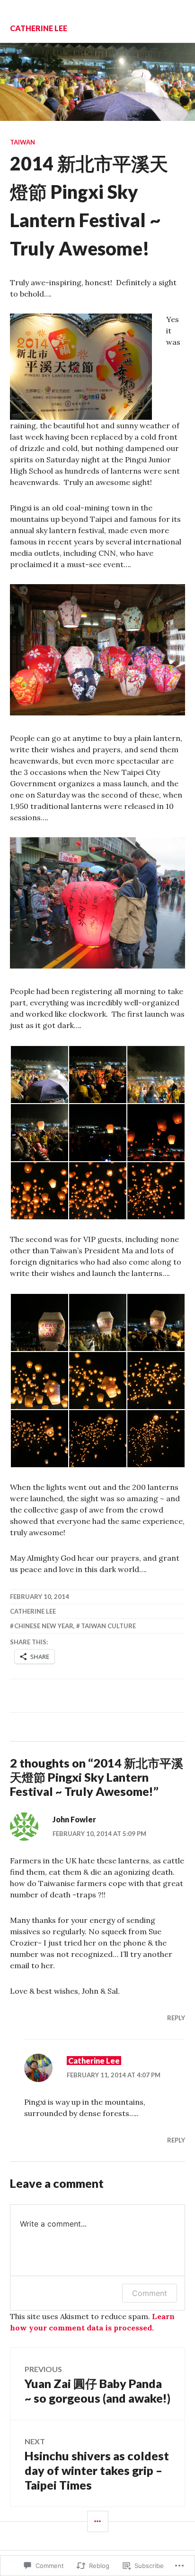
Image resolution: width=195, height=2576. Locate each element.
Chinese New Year (44, 1626)
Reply (176, 2018)
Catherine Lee (39, 28)
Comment (150, 2293)
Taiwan (22, 142)
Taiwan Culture (108, 1626)
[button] (39, 1075)
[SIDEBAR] (98, 2521)
